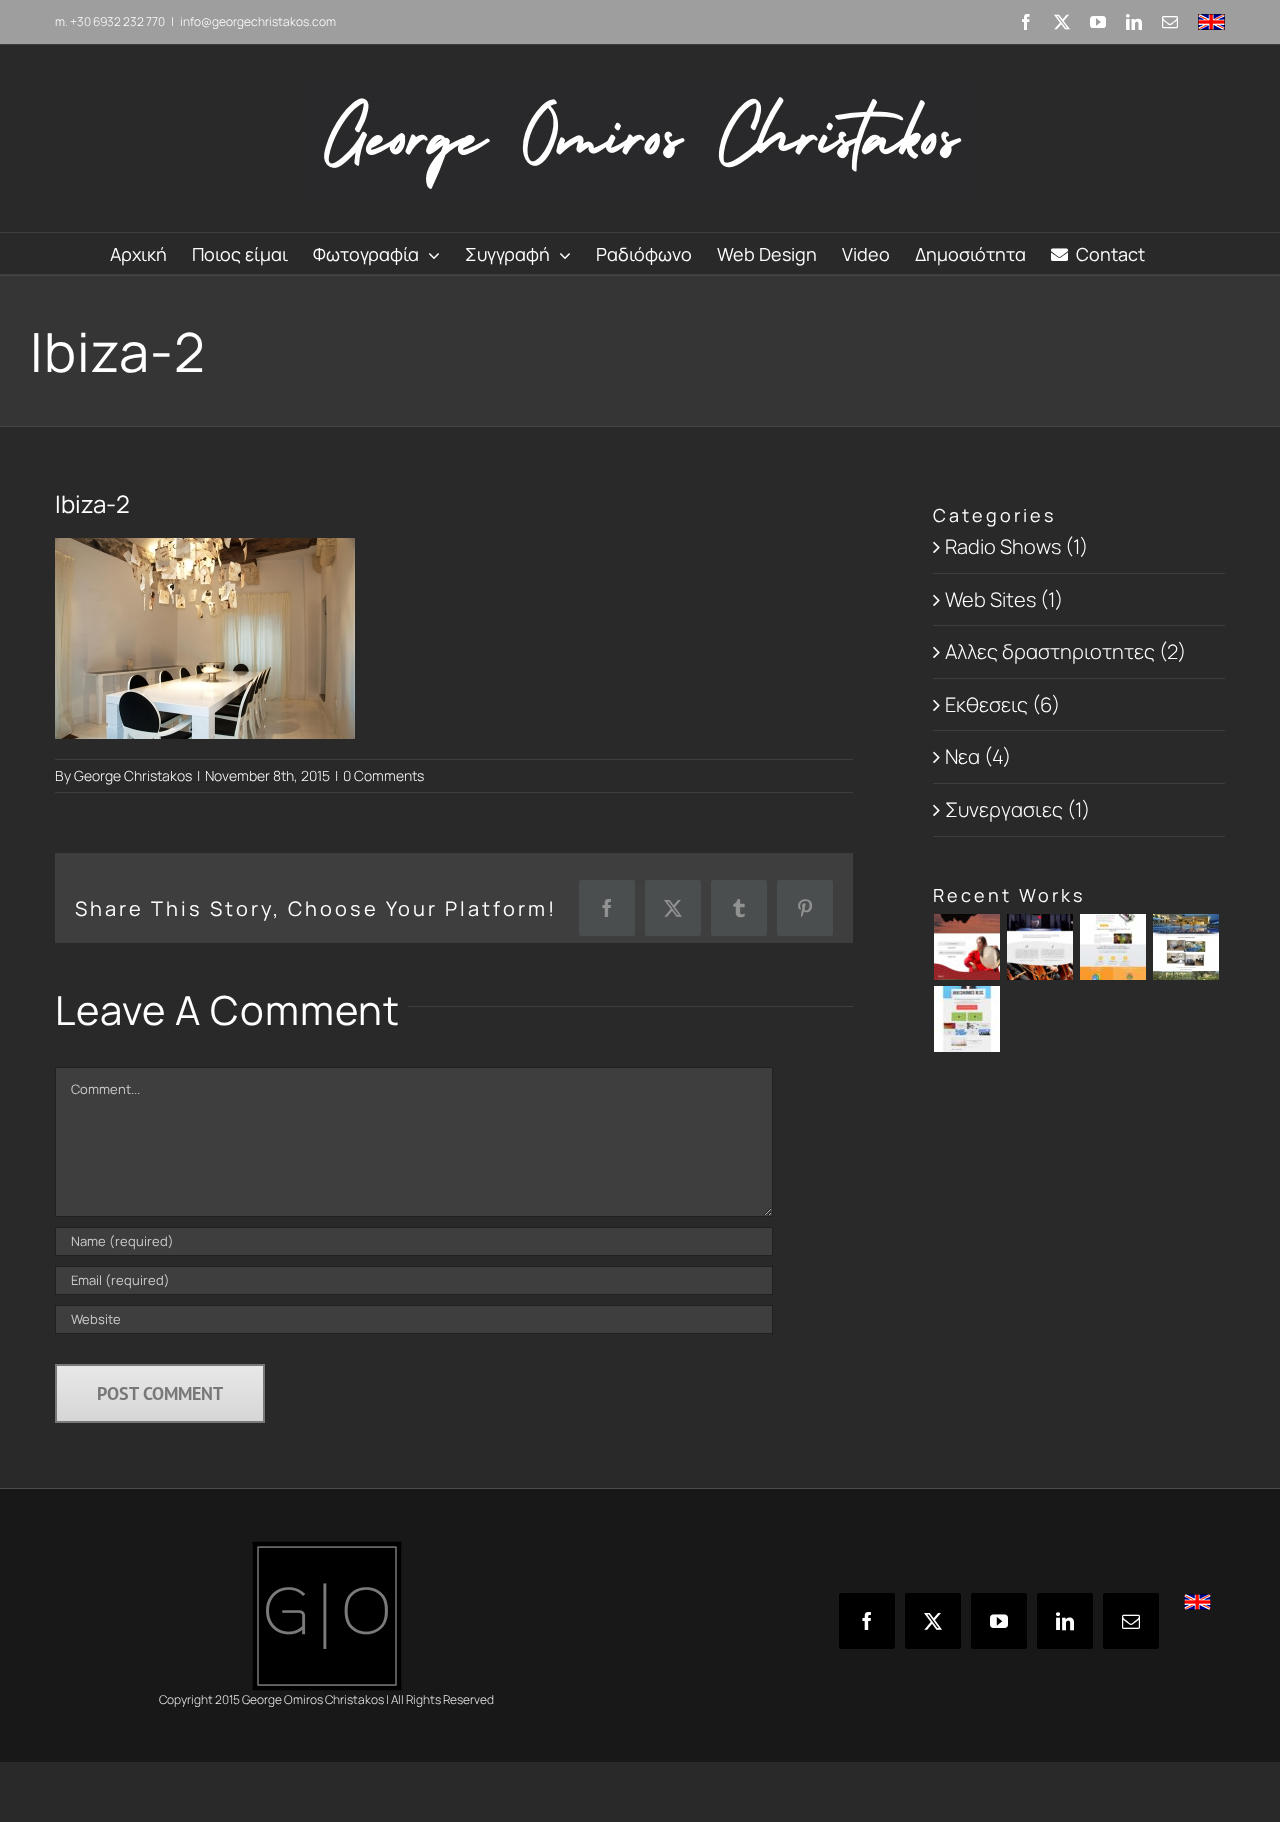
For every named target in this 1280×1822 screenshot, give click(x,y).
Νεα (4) (978, 756)
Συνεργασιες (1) (1017, 809)
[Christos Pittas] (1040, 947)
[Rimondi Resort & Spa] (1186, 947)
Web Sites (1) (1004, 599)
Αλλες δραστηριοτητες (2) (1065, 651)
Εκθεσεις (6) (1002, 704)
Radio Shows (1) (1016, 546)
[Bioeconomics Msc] (967, 1019)
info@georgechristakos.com (258, 21)
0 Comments (383, 775)
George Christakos (133, 775)
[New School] (1113, 947)
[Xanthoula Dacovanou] (967, 947)
